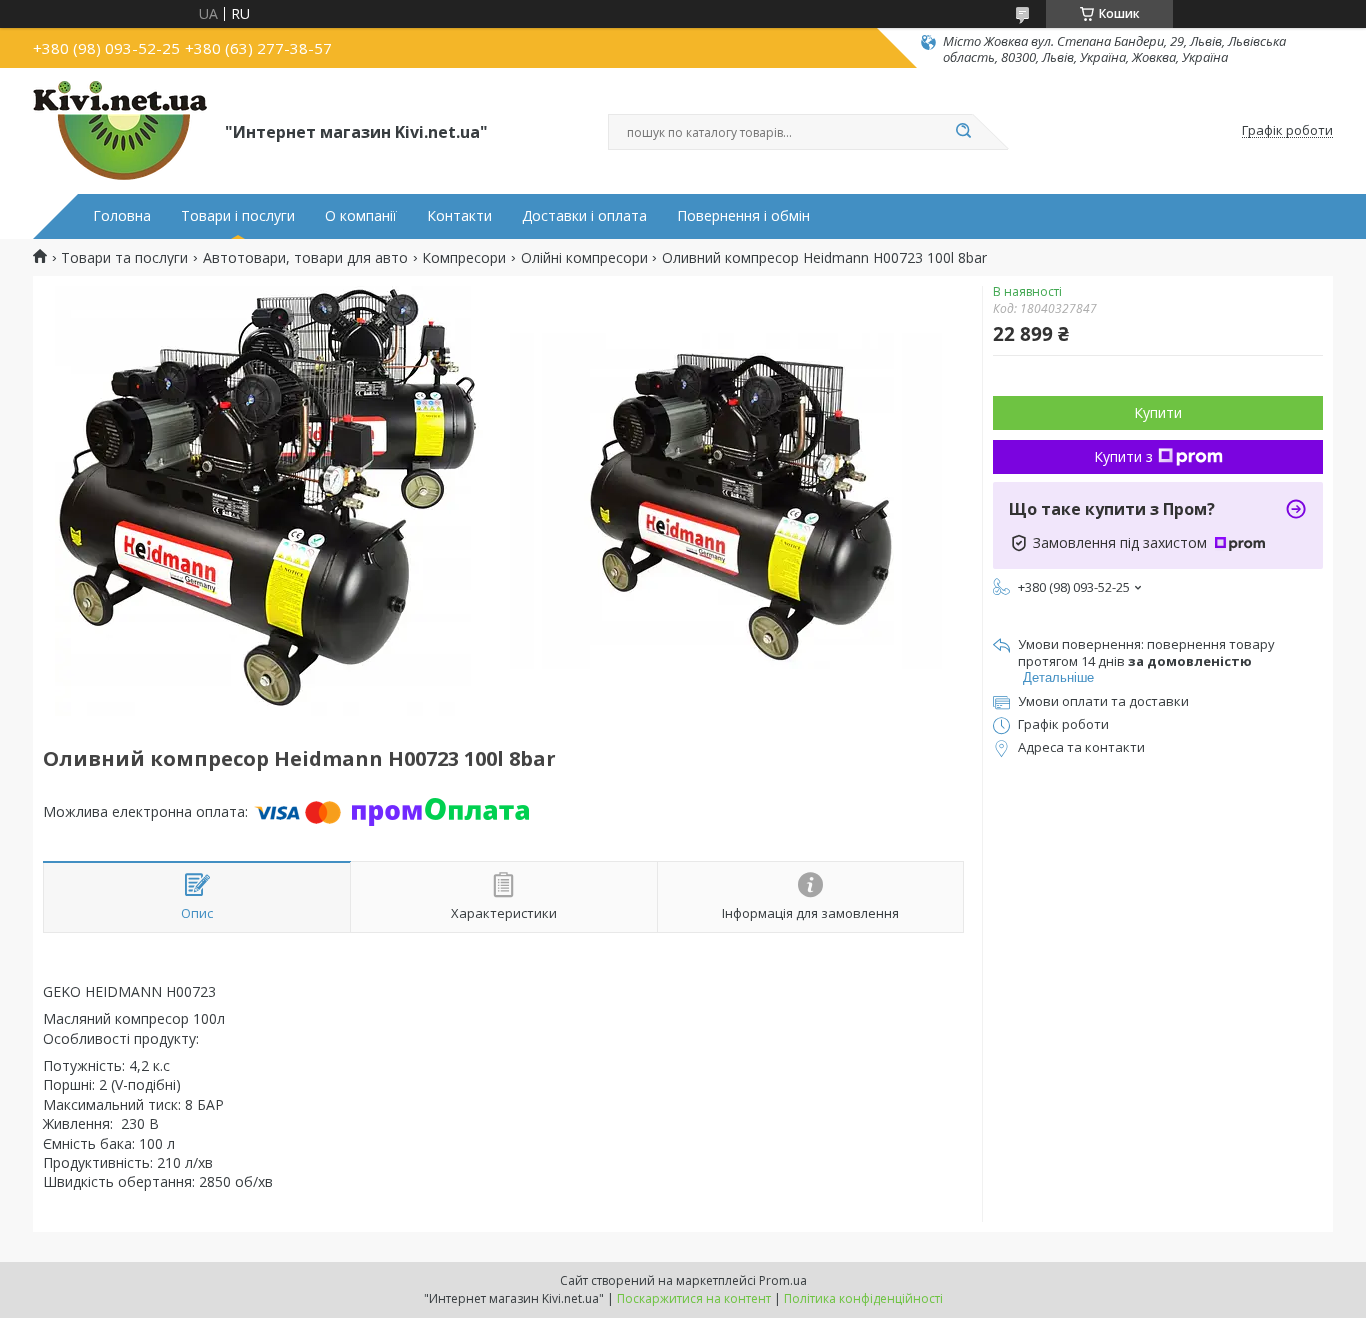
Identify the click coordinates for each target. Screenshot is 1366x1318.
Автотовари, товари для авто (305, 258)
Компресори (464, 258)
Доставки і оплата (584, 216)
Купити (1158, 412)
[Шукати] (963, 132)
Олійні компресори (584, 258)
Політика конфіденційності (863, 1298)
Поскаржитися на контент (694, 1298)
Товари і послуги (238, 216)
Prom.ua (783, 1280)
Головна (122, 216)
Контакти (459, 216)
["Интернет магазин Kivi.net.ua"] (120, 131)
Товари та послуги (124, 258)
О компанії (361, 216)
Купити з (1123, 456)
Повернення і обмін (743, 216)
